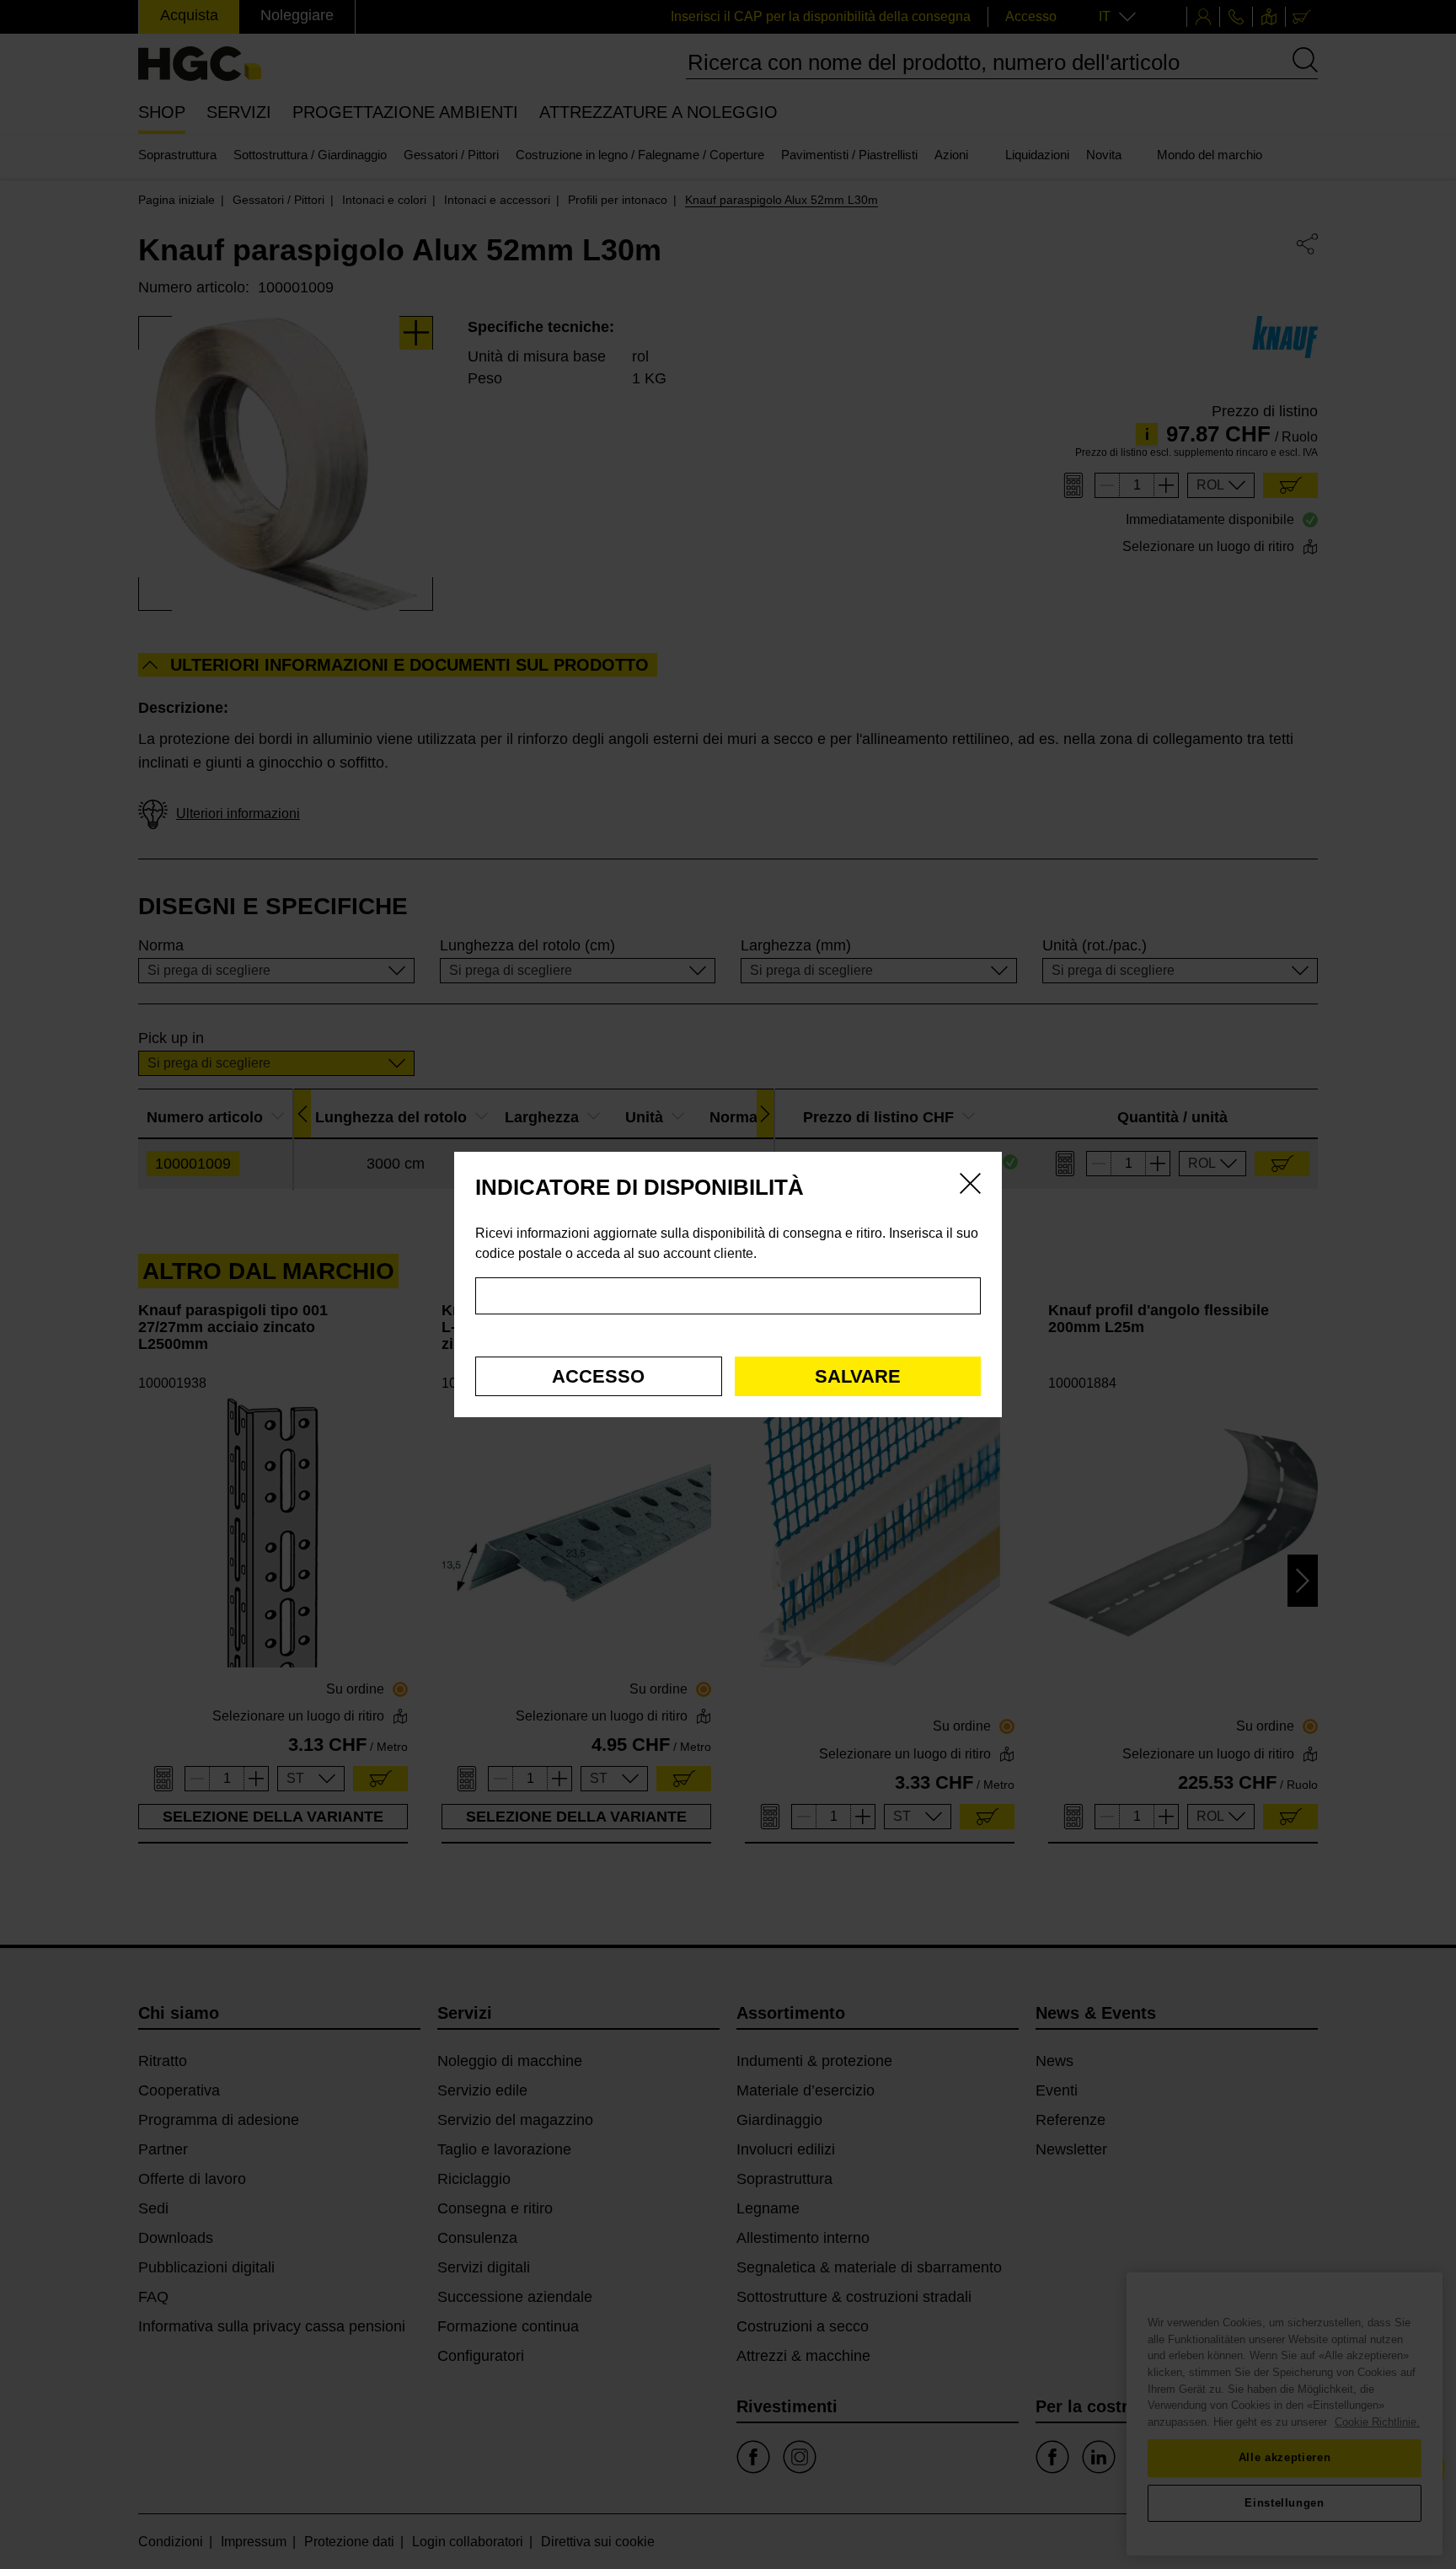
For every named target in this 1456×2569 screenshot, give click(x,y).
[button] (599, 1376)
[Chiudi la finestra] (970, 1186)
